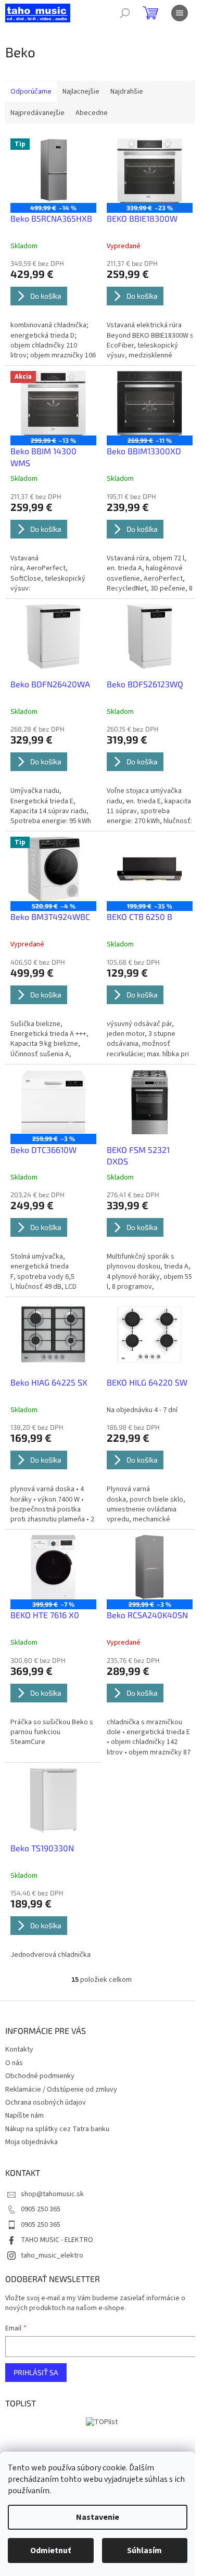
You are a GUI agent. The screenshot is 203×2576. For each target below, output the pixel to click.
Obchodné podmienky (40, 2076)
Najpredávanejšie (37, 113)
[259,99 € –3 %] (53, 1102)
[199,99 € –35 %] (150, 869)
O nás (14, 2063)
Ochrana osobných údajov (46, 2103)
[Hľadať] (125, 13)
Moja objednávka (31, 2142)
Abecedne (92, 113)
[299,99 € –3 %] (150, 1567)
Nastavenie (98, 2517)
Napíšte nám (24, 2116)
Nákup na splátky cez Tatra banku (57, 2129)
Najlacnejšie (81, 92)
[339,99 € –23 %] (150, 171)
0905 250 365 (41, 2209)
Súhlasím (144, 2551)
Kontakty (19, 2049)
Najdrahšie (127, 92)
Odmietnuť (50, 2551)
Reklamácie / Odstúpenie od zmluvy (61, 2090)
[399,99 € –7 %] (53, 1567)
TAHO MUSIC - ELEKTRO (57, 2240)
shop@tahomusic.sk (52, 2194)
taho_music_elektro (52, 2255)
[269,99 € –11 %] (150, 403)
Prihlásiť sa (36, 2372)
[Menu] (180, 13)
